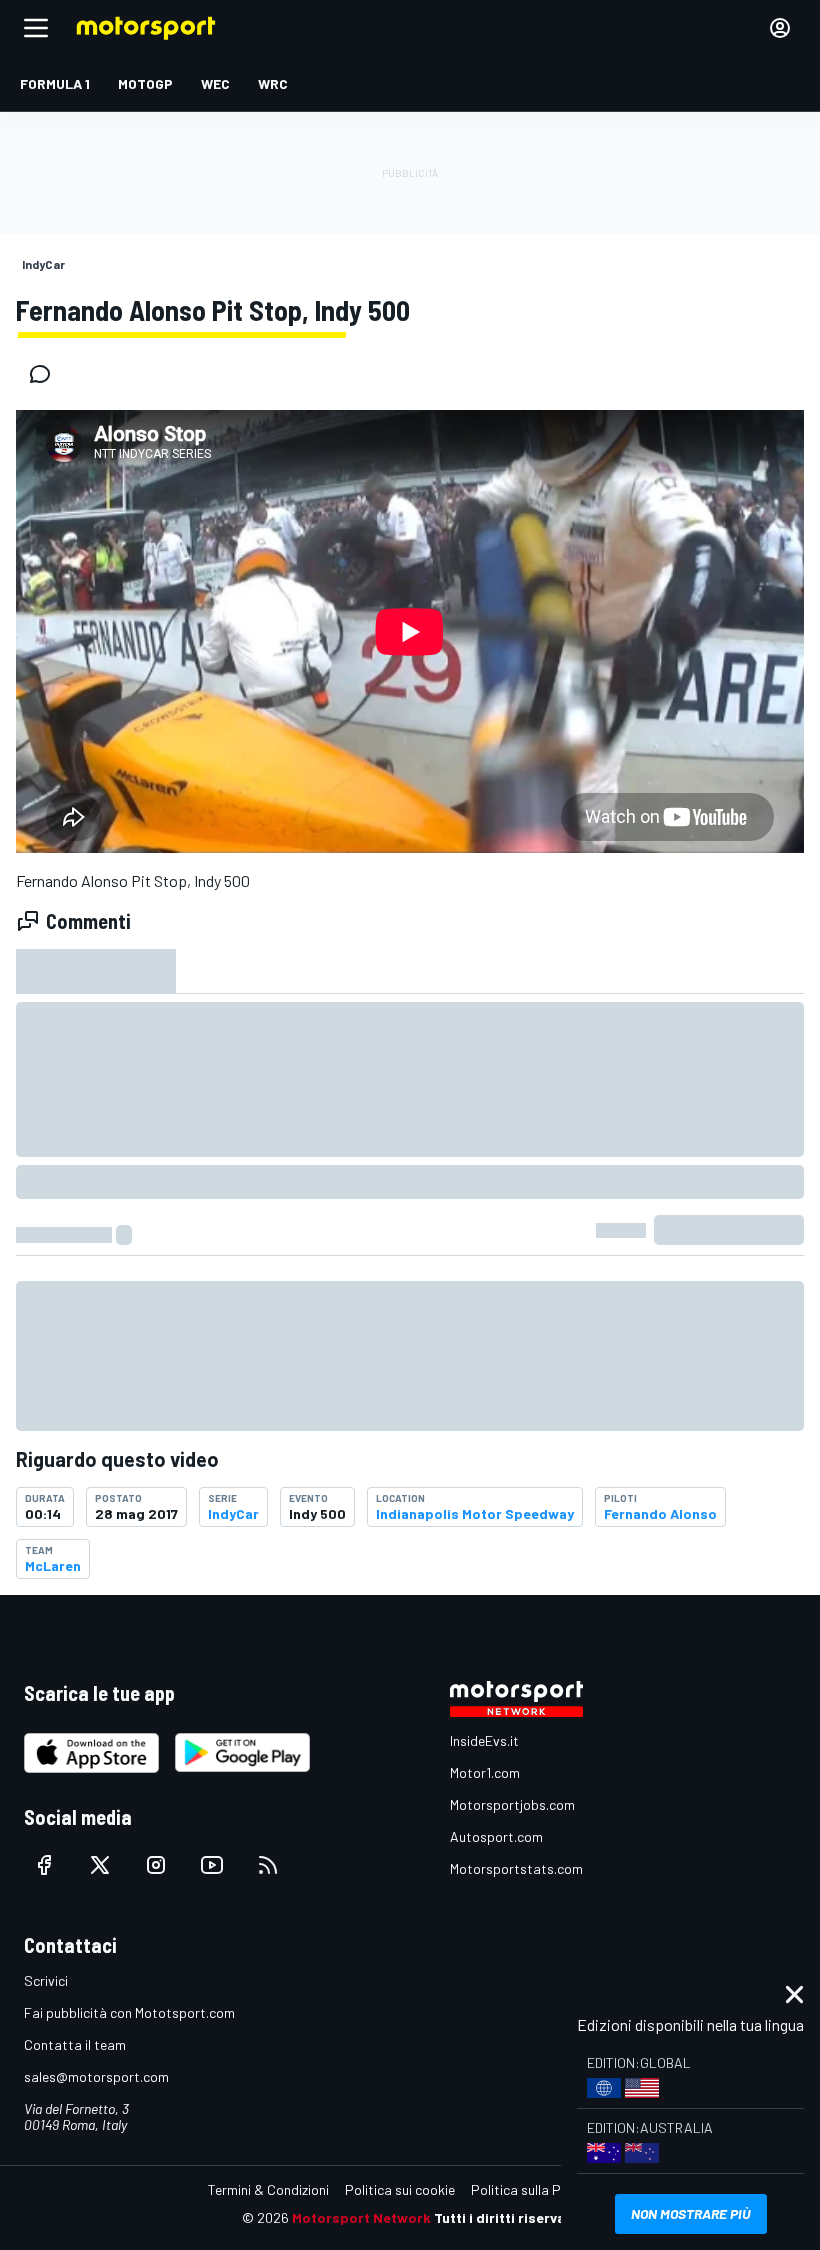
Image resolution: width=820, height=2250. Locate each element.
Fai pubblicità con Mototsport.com (129, 2012)
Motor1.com (485, 1772)
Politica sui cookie (400, 2189)
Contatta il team (75, 2044)
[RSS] (268, 1865)
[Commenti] (46, 374)
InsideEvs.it (484, 1740)
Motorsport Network (361, 2217)
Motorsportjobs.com (512, 1804)
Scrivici (46, 1980)
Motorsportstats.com (516, 1868)
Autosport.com (496, 1836)
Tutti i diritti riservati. (506, 2217)
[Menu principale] (36, 28)
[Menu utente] (780, 28)
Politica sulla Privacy (534, 2189)
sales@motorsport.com (96, 2076)
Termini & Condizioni (268, 2189)
